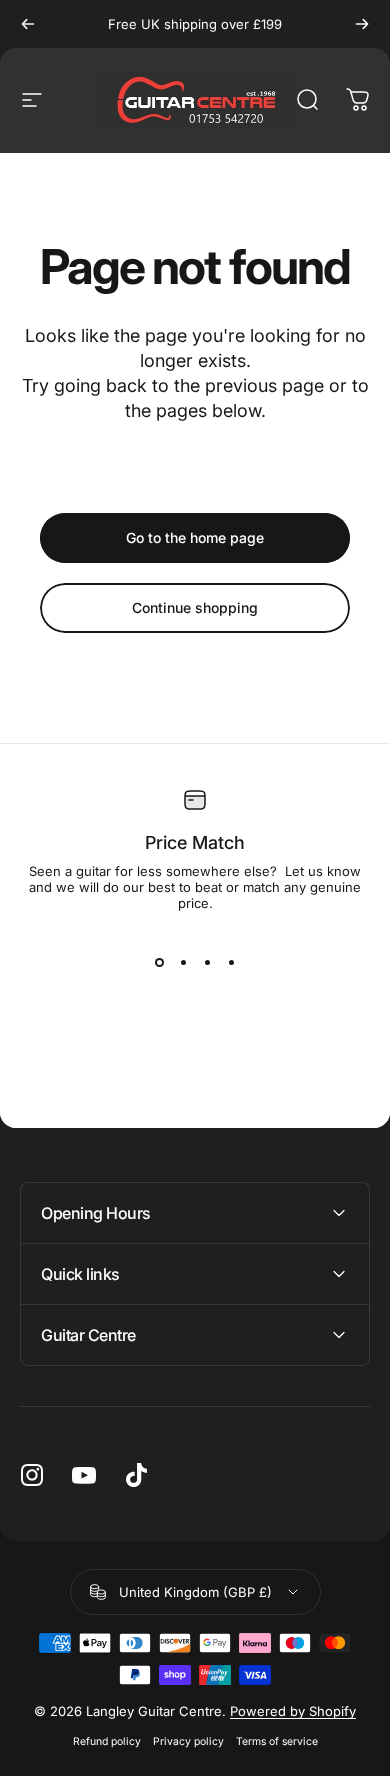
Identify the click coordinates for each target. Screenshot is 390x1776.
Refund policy (107, 1741)
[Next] (362, 24)
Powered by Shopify (293, 1711)
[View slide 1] (159, 963)
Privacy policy (188, 1741)
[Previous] (28, 24)
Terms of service (277, 1741)
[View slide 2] (183, 963)
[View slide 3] (207, 963)
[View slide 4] (231, 963)
